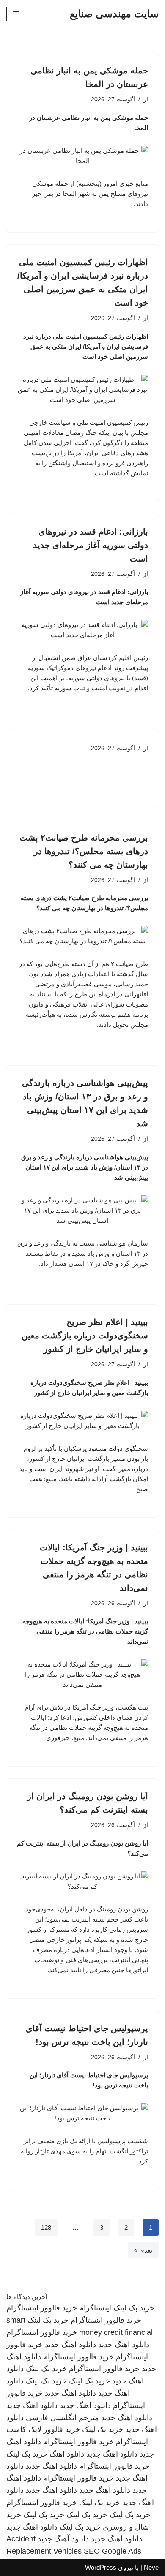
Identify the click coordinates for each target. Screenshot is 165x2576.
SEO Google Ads (113, 2551)
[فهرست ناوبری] (16, 14)
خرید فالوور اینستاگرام (42, 2308)
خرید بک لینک (134, 2308)
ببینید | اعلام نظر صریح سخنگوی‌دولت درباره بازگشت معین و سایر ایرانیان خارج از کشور (85, 1336)
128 (46, 2227)
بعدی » (143, 2250)
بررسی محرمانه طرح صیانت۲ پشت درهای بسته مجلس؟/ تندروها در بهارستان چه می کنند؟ (84, 851)
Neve (151, 2567)
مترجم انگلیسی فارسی (62, 2418)
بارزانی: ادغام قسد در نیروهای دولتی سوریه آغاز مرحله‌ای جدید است (91, 545)
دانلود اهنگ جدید (124, 2345)
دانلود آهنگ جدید (105, 2490)
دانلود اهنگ (67, 2454)
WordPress (101, 2567)
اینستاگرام (95, 2308)
